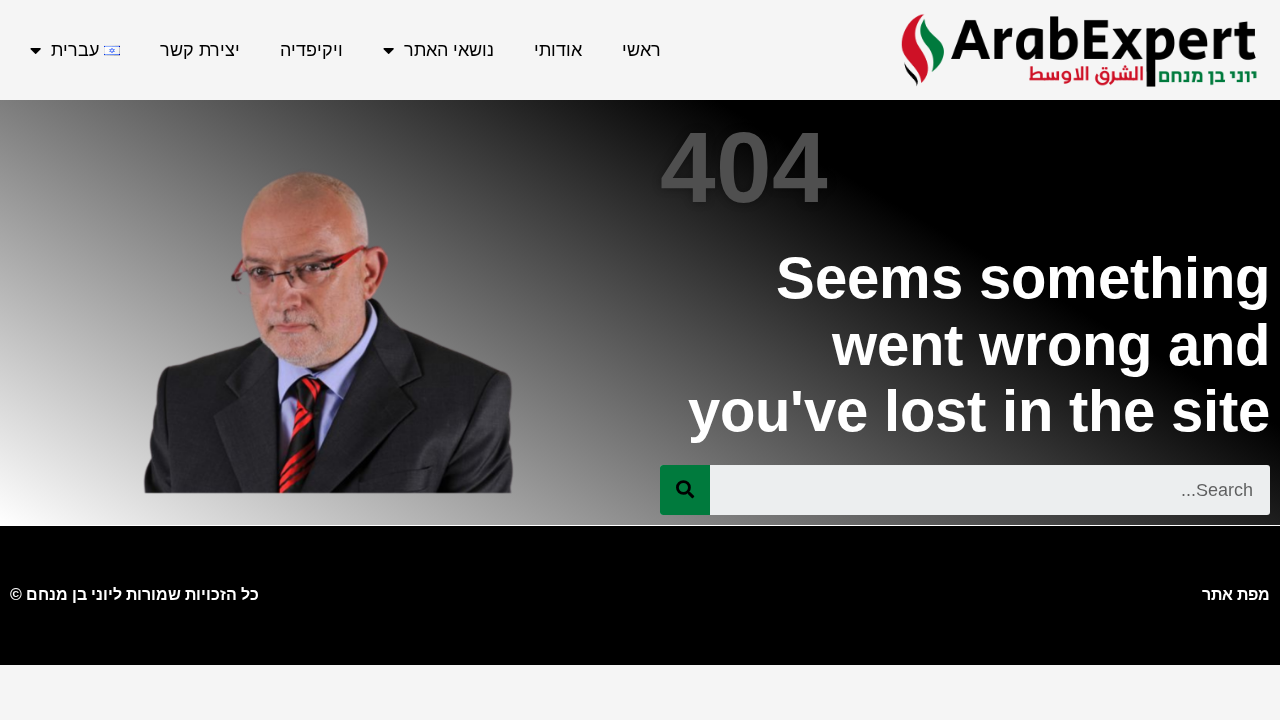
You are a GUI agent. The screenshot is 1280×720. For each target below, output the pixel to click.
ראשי (641, 50)
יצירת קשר (200, 50)
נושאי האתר (449, 50)
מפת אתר (1236, 594)
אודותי (558, 50)
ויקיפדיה (311, 50)
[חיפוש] (685, 490)
